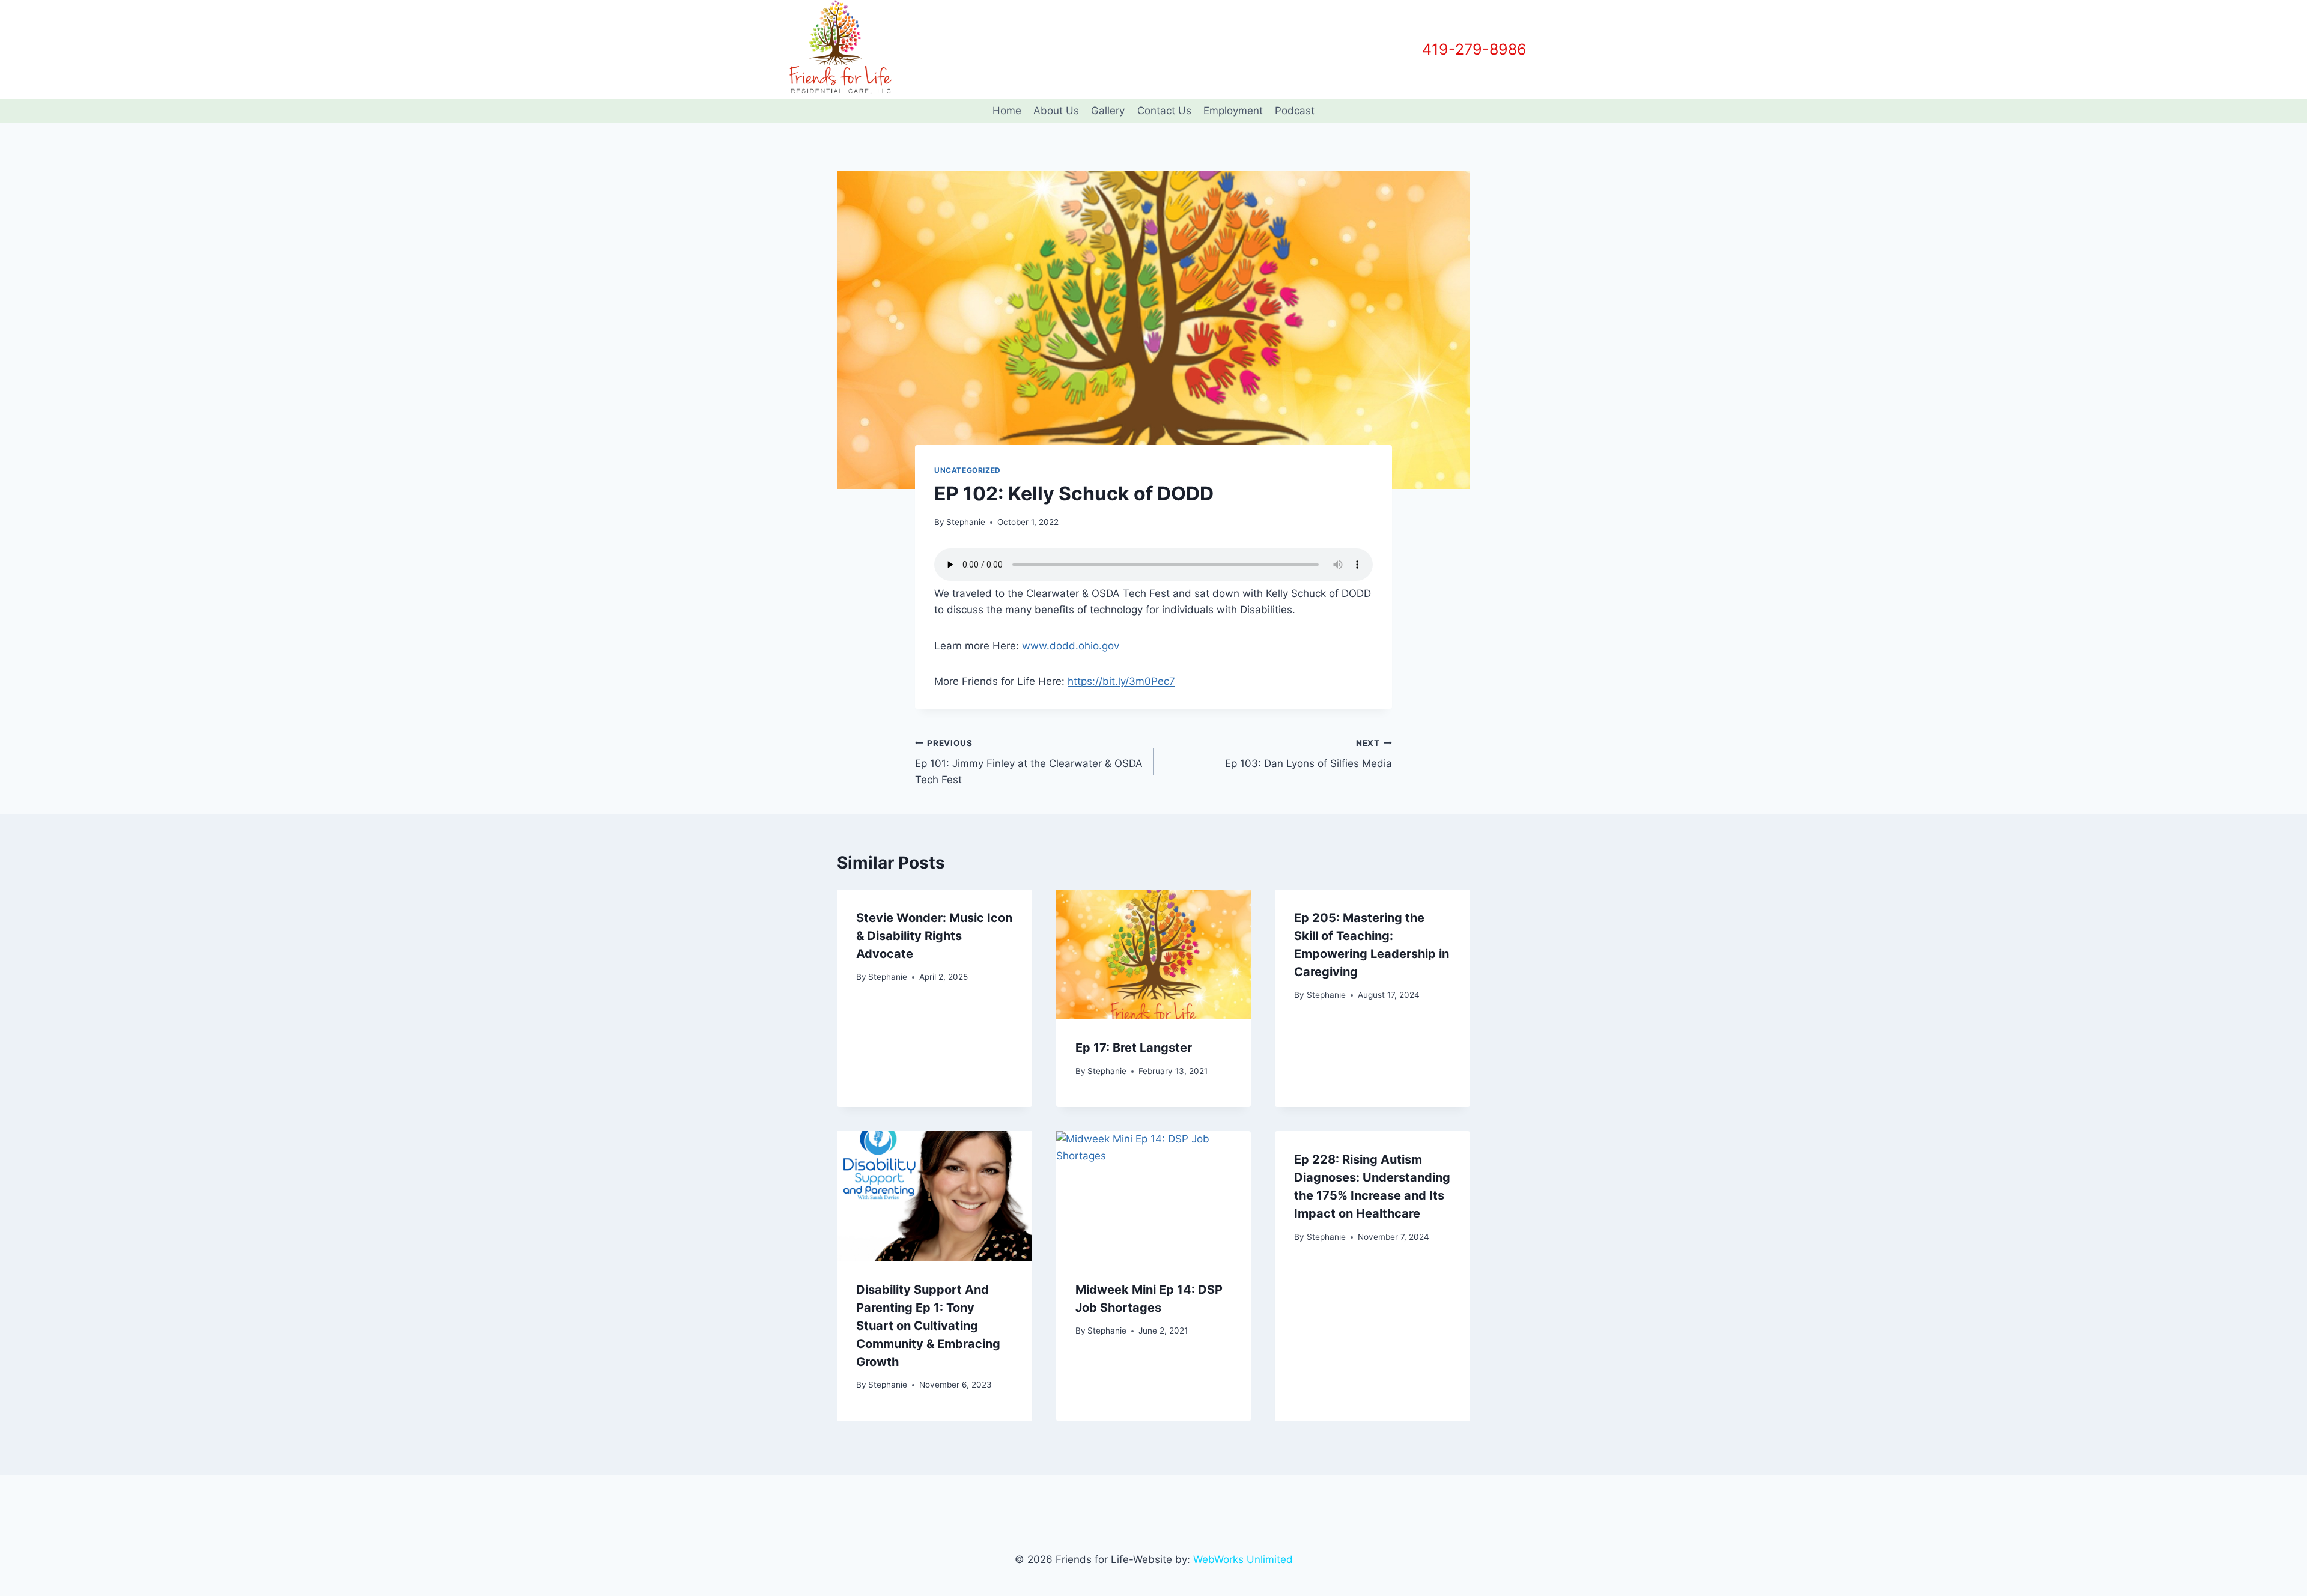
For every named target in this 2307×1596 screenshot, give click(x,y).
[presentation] (1154, 954)
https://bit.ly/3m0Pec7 (1121, 681)
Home (1007, 111)
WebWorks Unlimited (1243, 1559)
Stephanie (966, 522)
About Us (1056, 111)
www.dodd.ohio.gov (1071, 646)
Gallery (1108, 111)
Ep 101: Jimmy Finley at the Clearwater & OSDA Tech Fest (1029, 762)
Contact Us (1164, 111)
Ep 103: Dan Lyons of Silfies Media (1309, 754)
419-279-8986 (1474, 49)
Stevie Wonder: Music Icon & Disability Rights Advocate (934, 936)
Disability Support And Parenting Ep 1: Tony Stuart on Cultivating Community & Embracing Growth (928, 1326)
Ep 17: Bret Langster (1134, 1048)
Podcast (1295, 111)
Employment (1233, 111)
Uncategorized (968, 470)
